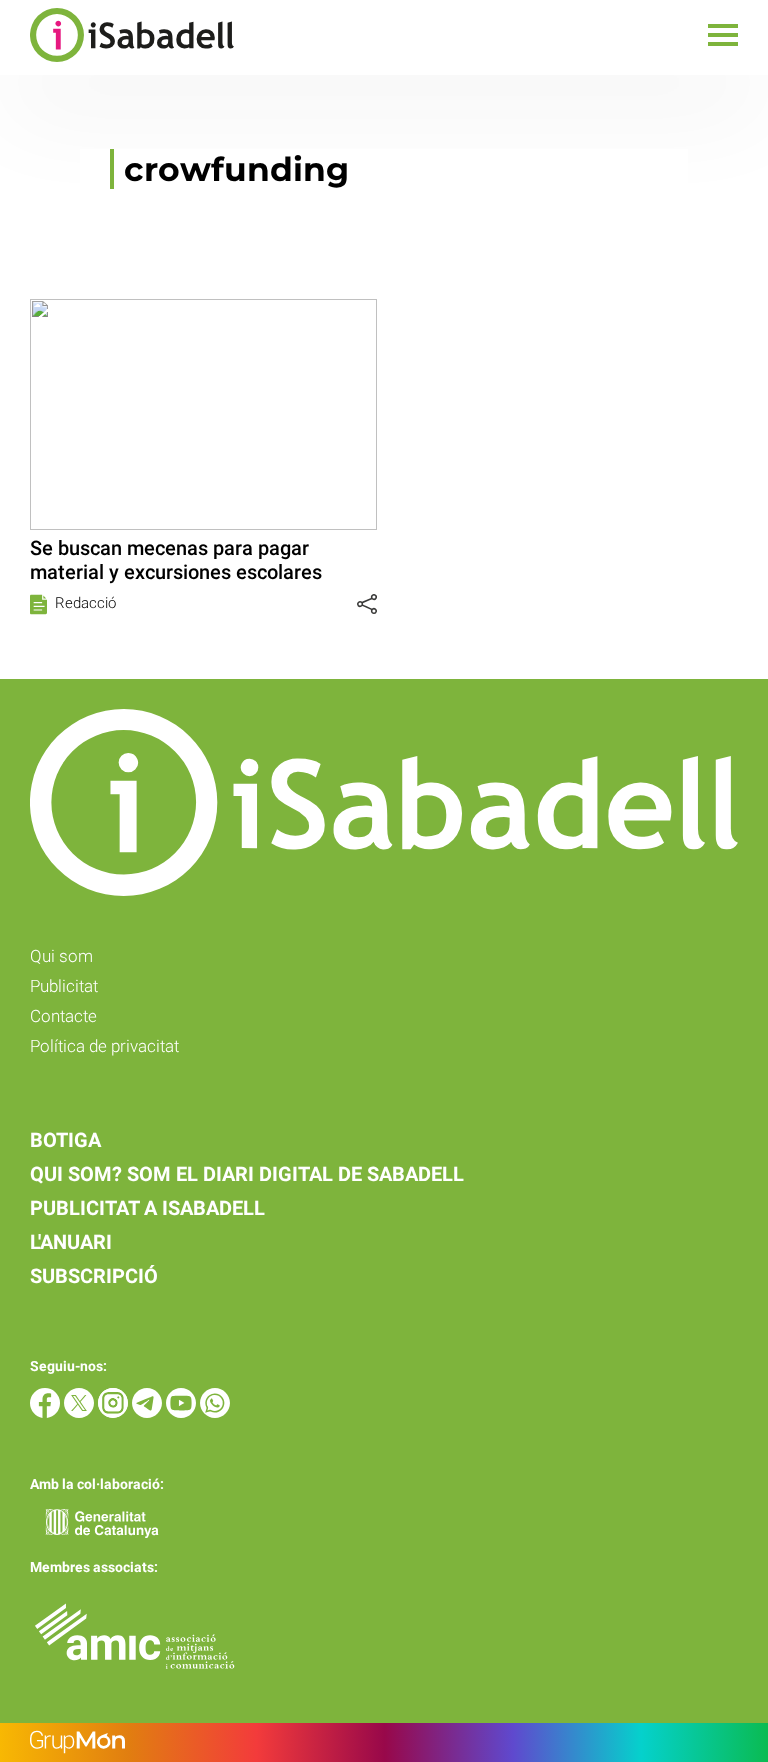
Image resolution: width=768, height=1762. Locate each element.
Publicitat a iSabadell (147, 1208)
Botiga (65, 1140)
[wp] (215, 1412)
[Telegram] (149, 1412)
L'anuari (71, 1242)
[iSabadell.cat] (117, 64)
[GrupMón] (384, 1742)
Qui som (61, 956)
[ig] (115, 1412)
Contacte (63, 1016)
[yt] (183, 1412)
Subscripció (94, 1276)
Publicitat (64, 986)
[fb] (47, 1412)
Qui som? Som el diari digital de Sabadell (247, 1174)
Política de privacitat (104, 1046)
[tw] (81, 1412)
